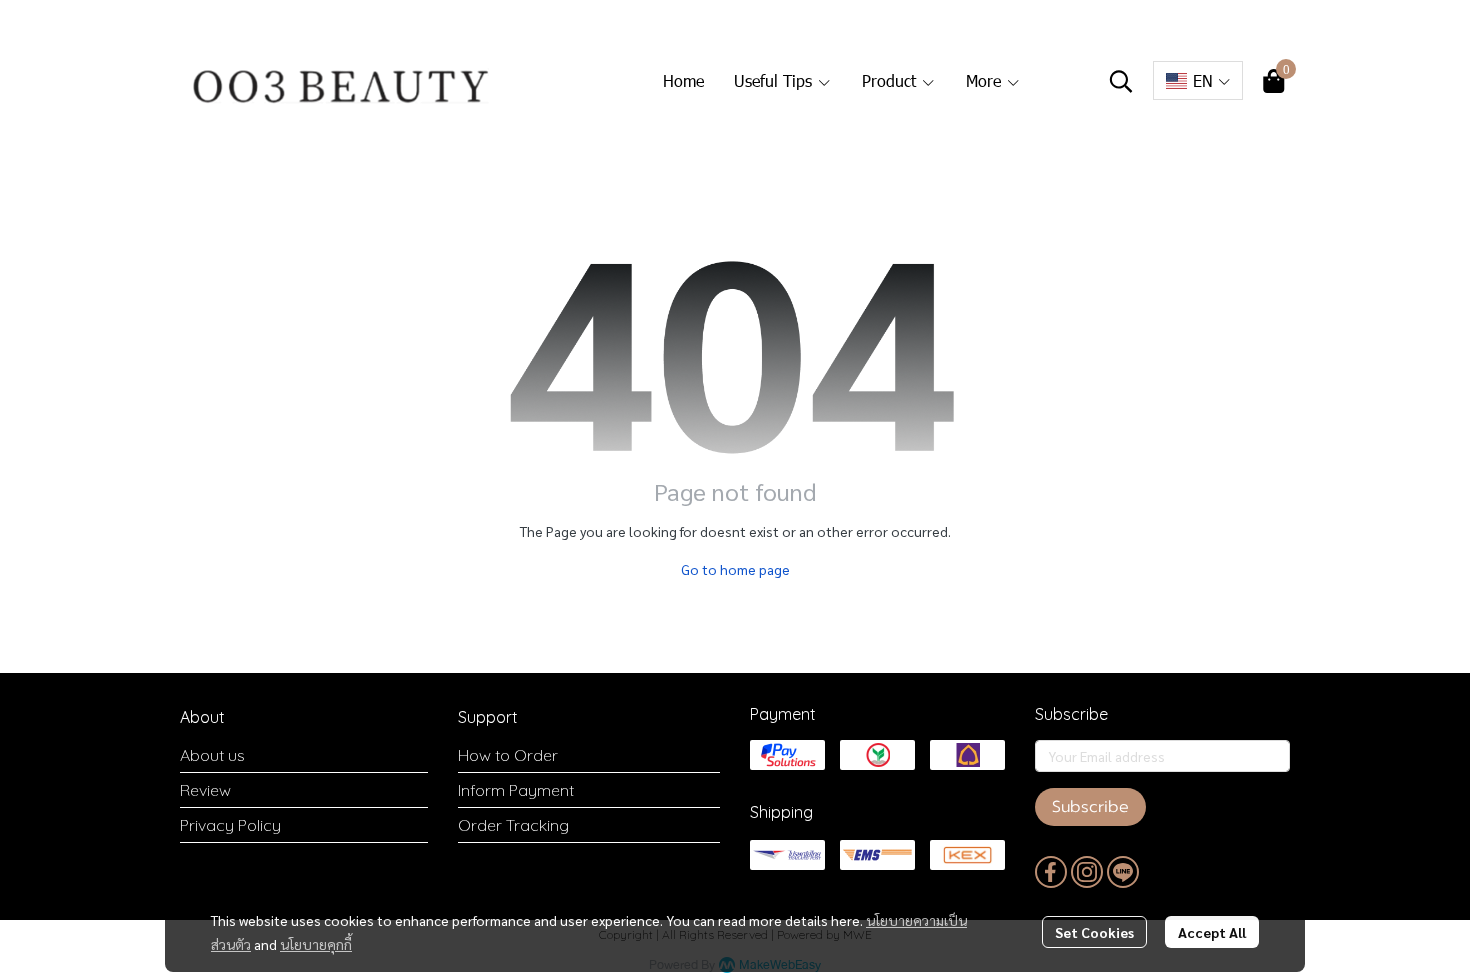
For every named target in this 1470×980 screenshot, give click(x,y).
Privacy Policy (230, 825)
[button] (1121, 81)
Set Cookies (1094, 932)
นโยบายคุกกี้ (316, 944)
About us (212, 755)
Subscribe (1090, 807)
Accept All (1212, 932)
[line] (1123, 872)
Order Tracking (513, 825)
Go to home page (735, 569)
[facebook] (1051, 872)
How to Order (508, 755)
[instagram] (1087, 872)
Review (205, 790)
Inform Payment (516, 790)
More (986, 80)
